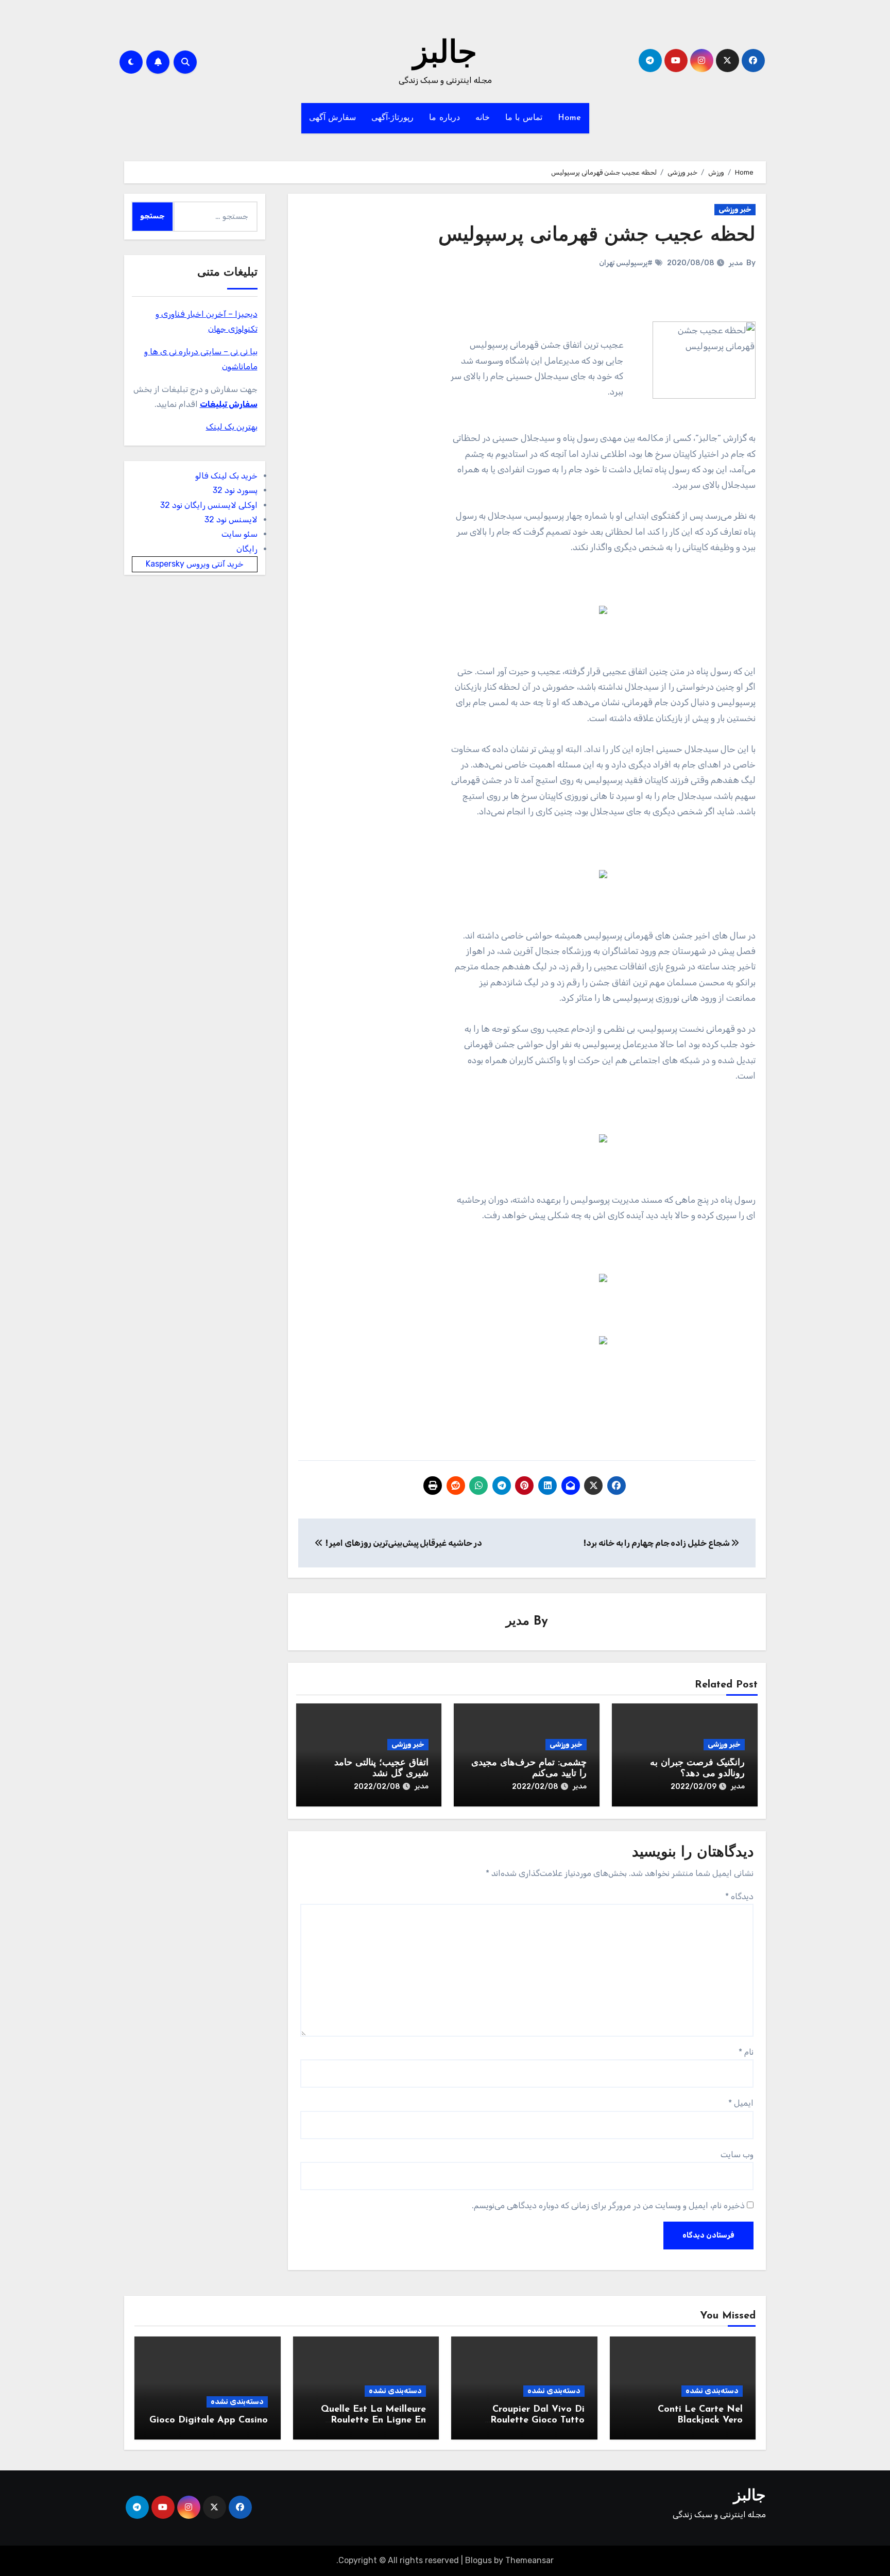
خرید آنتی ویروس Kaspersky (195, 564)
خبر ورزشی (735, 209)
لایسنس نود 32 (231, 519)
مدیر (736, 263)
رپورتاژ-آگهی (392, 118)
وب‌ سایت (737, 2154)
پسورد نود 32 (235, 490)
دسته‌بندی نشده (712, 2391)
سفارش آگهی (333, 118)
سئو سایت (239, 534)
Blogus (478, 2560)
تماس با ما (524, 118)
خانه (483, 118)
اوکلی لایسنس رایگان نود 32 (209, 505)
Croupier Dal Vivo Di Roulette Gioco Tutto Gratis (537, 2421)
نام (746, 2052)
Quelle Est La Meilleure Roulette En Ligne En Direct (373, 2421)
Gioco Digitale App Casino (209, 2420)
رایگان (247, 549)
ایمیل (741, 2103)
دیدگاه (739, 1896)
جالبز (445, 55)
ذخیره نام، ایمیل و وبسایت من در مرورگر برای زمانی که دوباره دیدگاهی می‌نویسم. (608, 2205)
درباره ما (444, 118)
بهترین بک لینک (232, 427)
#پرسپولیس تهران (626, 263)
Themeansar (529, 2560)
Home (570, 118)
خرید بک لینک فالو (226, 476)
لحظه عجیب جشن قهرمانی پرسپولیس (597, 236)
